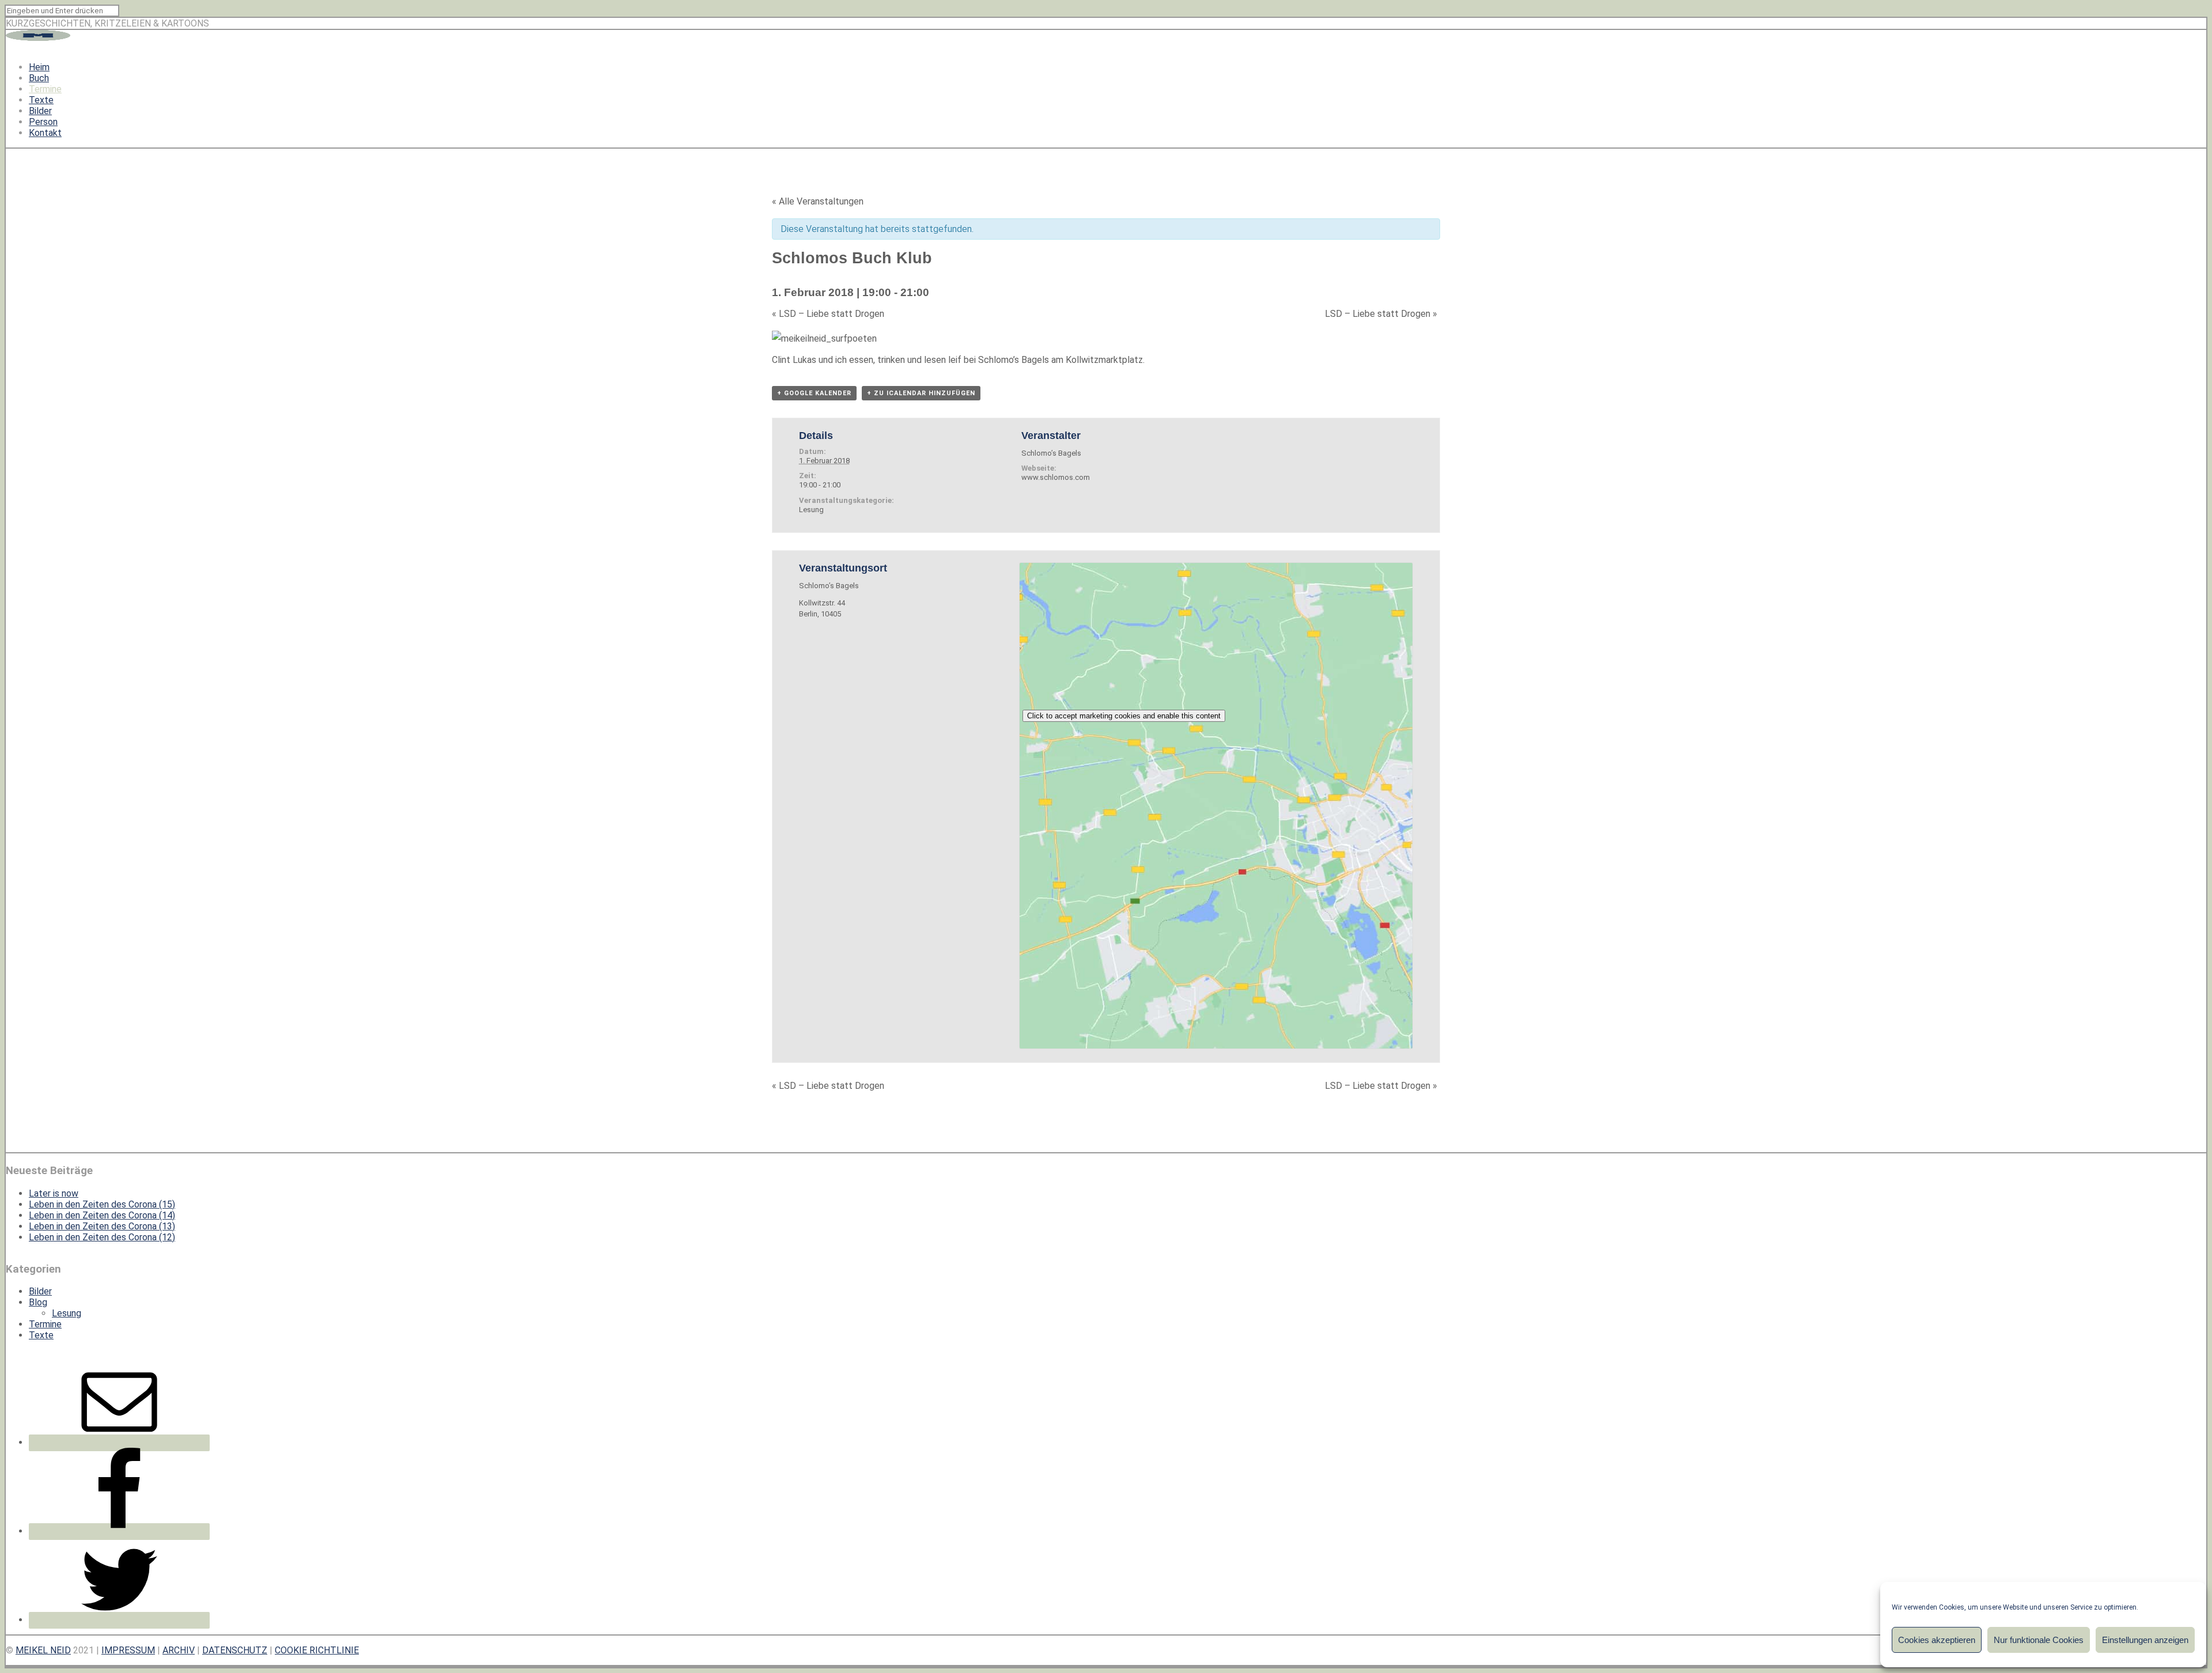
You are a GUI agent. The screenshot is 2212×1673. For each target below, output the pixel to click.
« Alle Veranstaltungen (818, 201)
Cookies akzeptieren (1937, 1640)
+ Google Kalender (814, 393)
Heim (39, 67)
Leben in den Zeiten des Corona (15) (102, 1204)
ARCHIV (179, 1650)
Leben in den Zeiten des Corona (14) (102, 1215)
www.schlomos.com (1056, 477)
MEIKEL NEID (43, 1650)
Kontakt (45, 133)
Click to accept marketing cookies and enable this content (1124, 716)
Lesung (811, 510)
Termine (45, 89)
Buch (39, 78)
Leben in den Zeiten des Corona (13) (102, 1226)
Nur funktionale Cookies (2039, 1640)
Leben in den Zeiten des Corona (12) (102, 1237)
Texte (41, 100)
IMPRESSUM (128, 1650)
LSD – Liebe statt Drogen (828, 314)
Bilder (40, 111)
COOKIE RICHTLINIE (317, 1650)
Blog (38, 1302)
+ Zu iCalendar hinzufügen (921, 393)
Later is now (54, 1193)
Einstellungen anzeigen (2145, 1640)
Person (43, 122)
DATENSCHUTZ (235, 1650)
